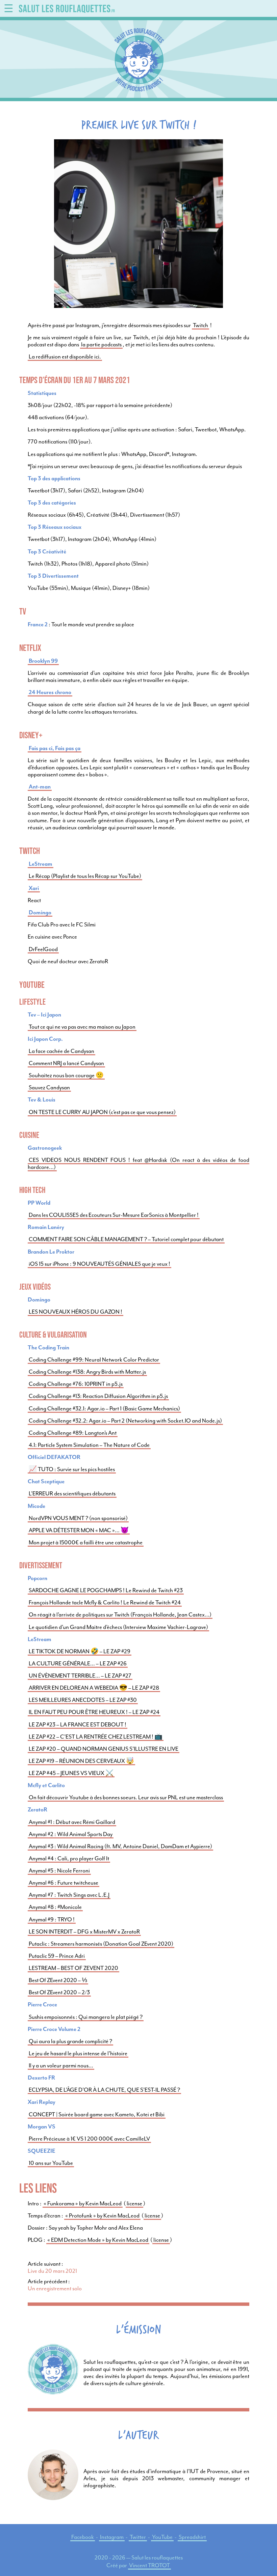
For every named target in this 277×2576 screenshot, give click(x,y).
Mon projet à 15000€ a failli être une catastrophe (86, 1542)
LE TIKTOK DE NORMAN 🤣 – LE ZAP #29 (80, 1651)
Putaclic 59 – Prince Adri (57, 1956)
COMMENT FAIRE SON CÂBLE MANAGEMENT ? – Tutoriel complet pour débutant (126, 1239)
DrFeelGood (43, 949)
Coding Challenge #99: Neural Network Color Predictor (94, 1360)
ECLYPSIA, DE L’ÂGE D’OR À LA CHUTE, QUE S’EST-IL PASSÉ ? (104, 2090)
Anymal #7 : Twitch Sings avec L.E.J (69, 1895)
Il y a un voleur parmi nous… (61, 2066)
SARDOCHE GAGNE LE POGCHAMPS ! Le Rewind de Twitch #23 (106, 1590)
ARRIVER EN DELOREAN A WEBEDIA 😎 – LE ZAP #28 (94, 1688)
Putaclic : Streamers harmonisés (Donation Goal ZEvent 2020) (101, 1944)
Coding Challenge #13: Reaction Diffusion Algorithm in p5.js (98, 1396)
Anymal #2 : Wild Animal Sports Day (71, 1834)
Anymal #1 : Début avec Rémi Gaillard (72, 1822)
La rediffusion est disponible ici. (65, 357)
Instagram (112, 2537)
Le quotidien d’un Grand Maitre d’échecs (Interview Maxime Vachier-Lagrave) (118, 1627)
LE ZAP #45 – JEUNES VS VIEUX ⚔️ (71, 1773)
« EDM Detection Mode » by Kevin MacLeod (98, 2240)
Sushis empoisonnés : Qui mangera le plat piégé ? (86, 2017)
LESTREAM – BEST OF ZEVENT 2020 (73, 1968)
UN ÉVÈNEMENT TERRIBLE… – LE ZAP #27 (80, 1676)
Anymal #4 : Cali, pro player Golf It (69, 1858)
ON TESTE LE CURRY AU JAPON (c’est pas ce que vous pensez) (102, 1112)
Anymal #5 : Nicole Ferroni (59, 1871)
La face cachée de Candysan (61, 1051)
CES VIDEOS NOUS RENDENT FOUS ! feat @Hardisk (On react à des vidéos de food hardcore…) (138, 1164)
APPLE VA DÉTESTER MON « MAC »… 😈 (79, 1530)
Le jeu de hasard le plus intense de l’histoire (78, 2053)
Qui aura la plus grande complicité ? (70, 2041)
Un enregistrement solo (55, 2288)
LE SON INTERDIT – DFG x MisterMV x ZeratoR (84, 1932)
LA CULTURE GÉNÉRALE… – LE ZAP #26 (78, 1664)
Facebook (83, 2537)
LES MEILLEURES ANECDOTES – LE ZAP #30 (83, 1700)
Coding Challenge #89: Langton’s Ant (73, 1433)
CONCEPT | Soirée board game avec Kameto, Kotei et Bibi (97, 2114)
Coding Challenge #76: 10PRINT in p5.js (76, 1384)
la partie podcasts (101, 345)
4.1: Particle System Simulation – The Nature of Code (89, 1445)
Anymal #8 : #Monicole (55, 1907)
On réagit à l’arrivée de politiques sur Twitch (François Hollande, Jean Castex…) (120, 1615)
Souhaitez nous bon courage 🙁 (66, 1075)
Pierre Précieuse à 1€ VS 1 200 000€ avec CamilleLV (89, 2139)
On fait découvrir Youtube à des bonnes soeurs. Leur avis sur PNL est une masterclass (126, 1797)
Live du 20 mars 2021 (52, 2271)
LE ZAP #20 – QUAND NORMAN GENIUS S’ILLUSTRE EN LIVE (104, 1749)
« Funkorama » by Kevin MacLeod (83, 2203)
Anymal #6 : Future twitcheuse (64, 1883)
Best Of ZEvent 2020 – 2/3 (59, 1992)
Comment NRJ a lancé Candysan (66, 1063)
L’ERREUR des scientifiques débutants (72, 1494)
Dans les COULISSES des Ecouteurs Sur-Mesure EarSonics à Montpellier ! (114, 1215)
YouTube (162, 2537)
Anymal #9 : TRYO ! (52, 1920)
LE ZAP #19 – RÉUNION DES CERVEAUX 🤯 (81, 1761)
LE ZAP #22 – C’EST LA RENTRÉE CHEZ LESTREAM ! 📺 (96, 1737)
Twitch (200, 325)
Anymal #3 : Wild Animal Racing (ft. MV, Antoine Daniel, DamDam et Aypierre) (120, 1846)
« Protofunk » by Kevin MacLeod (102, 2216)
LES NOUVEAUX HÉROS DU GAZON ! (75, 1312)
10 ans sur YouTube (51, 2163)
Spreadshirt (192, 2537)
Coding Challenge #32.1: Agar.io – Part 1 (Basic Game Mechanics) (104, 1409)
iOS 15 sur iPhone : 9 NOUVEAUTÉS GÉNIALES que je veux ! (99, 1264)
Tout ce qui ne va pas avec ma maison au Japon (82, 1027)
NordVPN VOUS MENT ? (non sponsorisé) (78, 1518)
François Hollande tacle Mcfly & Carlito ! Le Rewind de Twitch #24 (105, 1602)
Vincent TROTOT (149, 2565)
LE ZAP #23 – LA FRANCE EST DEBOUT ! (78, 1725)
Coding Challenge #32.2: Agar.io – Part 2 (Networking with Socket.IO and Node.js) (125, 1421)
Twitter (138, 2537)
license (134, 2203)
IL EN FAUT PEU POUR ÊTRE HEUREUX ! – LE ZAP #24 (94, 1712)
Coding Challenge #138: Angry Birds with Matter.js (87, 1372)
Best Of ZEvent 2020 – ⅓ (58, 1980)
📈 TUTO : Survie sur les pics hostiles (72, 1469)
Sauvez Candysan (49, 1087)
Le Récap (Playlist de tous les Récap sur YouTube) (85, 876)
